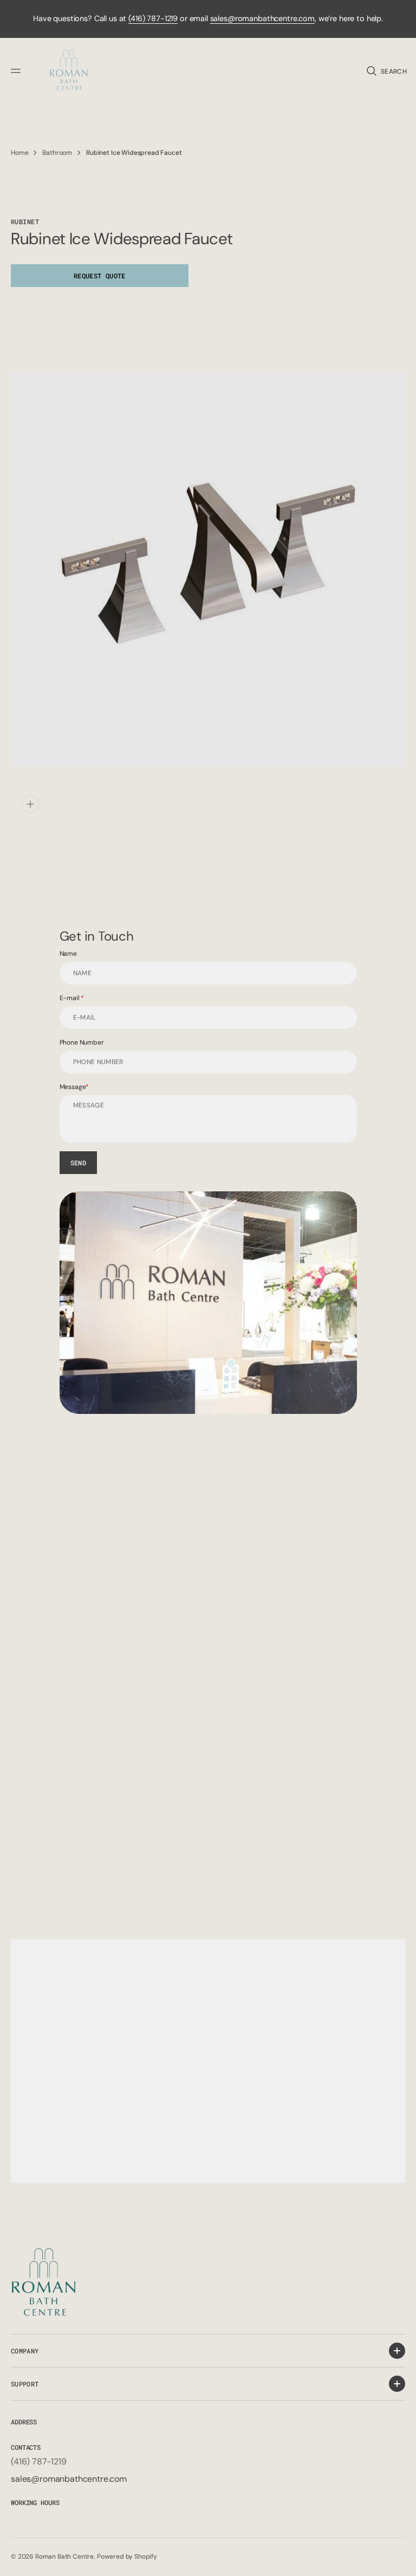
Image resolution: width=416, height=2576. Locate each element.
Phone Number (82, 1042)
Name (68, 954)
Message (73, 1087)
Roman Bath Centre (64, 2557)
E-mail (70, 998)
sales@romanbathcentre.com (262, 18)
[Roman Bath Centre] (69, 71)
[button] (17, 71)
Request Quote (100, 276)
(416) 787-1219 (153, 18)
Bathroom (57, 153)
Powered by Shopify (127, 2557)
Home (19, 153)
